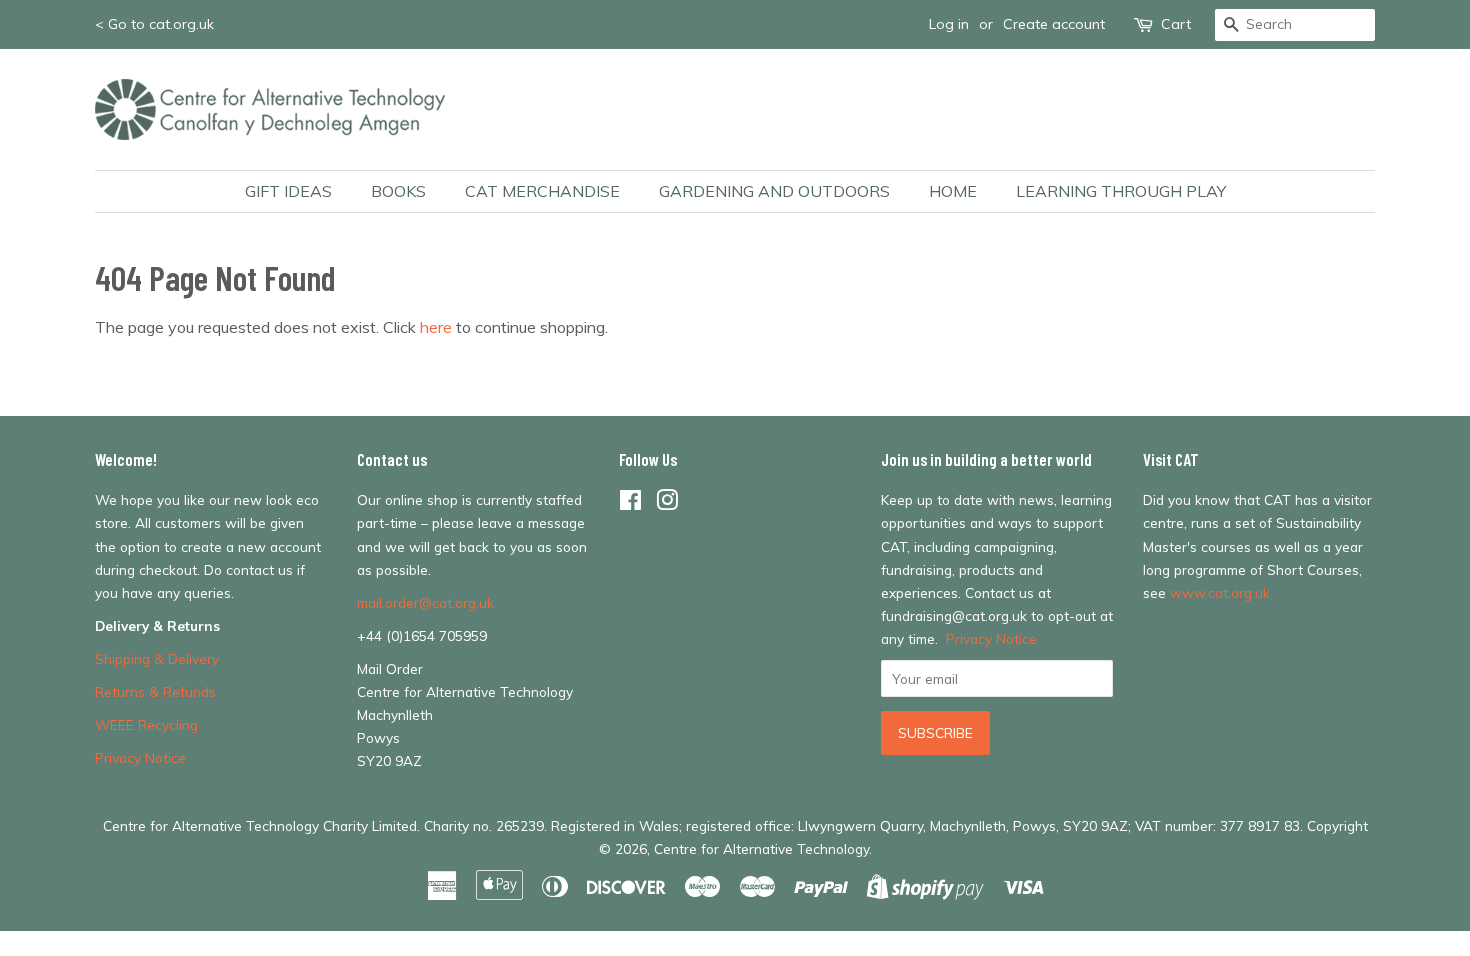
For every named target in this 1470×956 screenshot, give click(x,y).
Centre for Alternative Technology (761, 848)
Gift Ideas (288, 191)
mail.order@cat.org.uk (425, 602)
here (436, 327)
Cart (1176, 24)
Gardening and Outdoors (774, 191)
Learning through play (1121, 191)
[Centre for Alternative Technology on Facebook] (630, 503)
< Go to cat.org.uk (154, 24)
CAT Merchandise (542, 191)
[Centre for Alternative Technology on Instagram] (667, 503)
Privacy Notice (140, 757)
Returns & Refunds (155, 691)
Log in (949, 24)
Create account (1054, 24)
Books (398, 191)
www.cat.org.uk (1220, 592)
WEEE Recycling (146, 724)
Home (953, 191)
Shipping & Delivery (157, 658)
